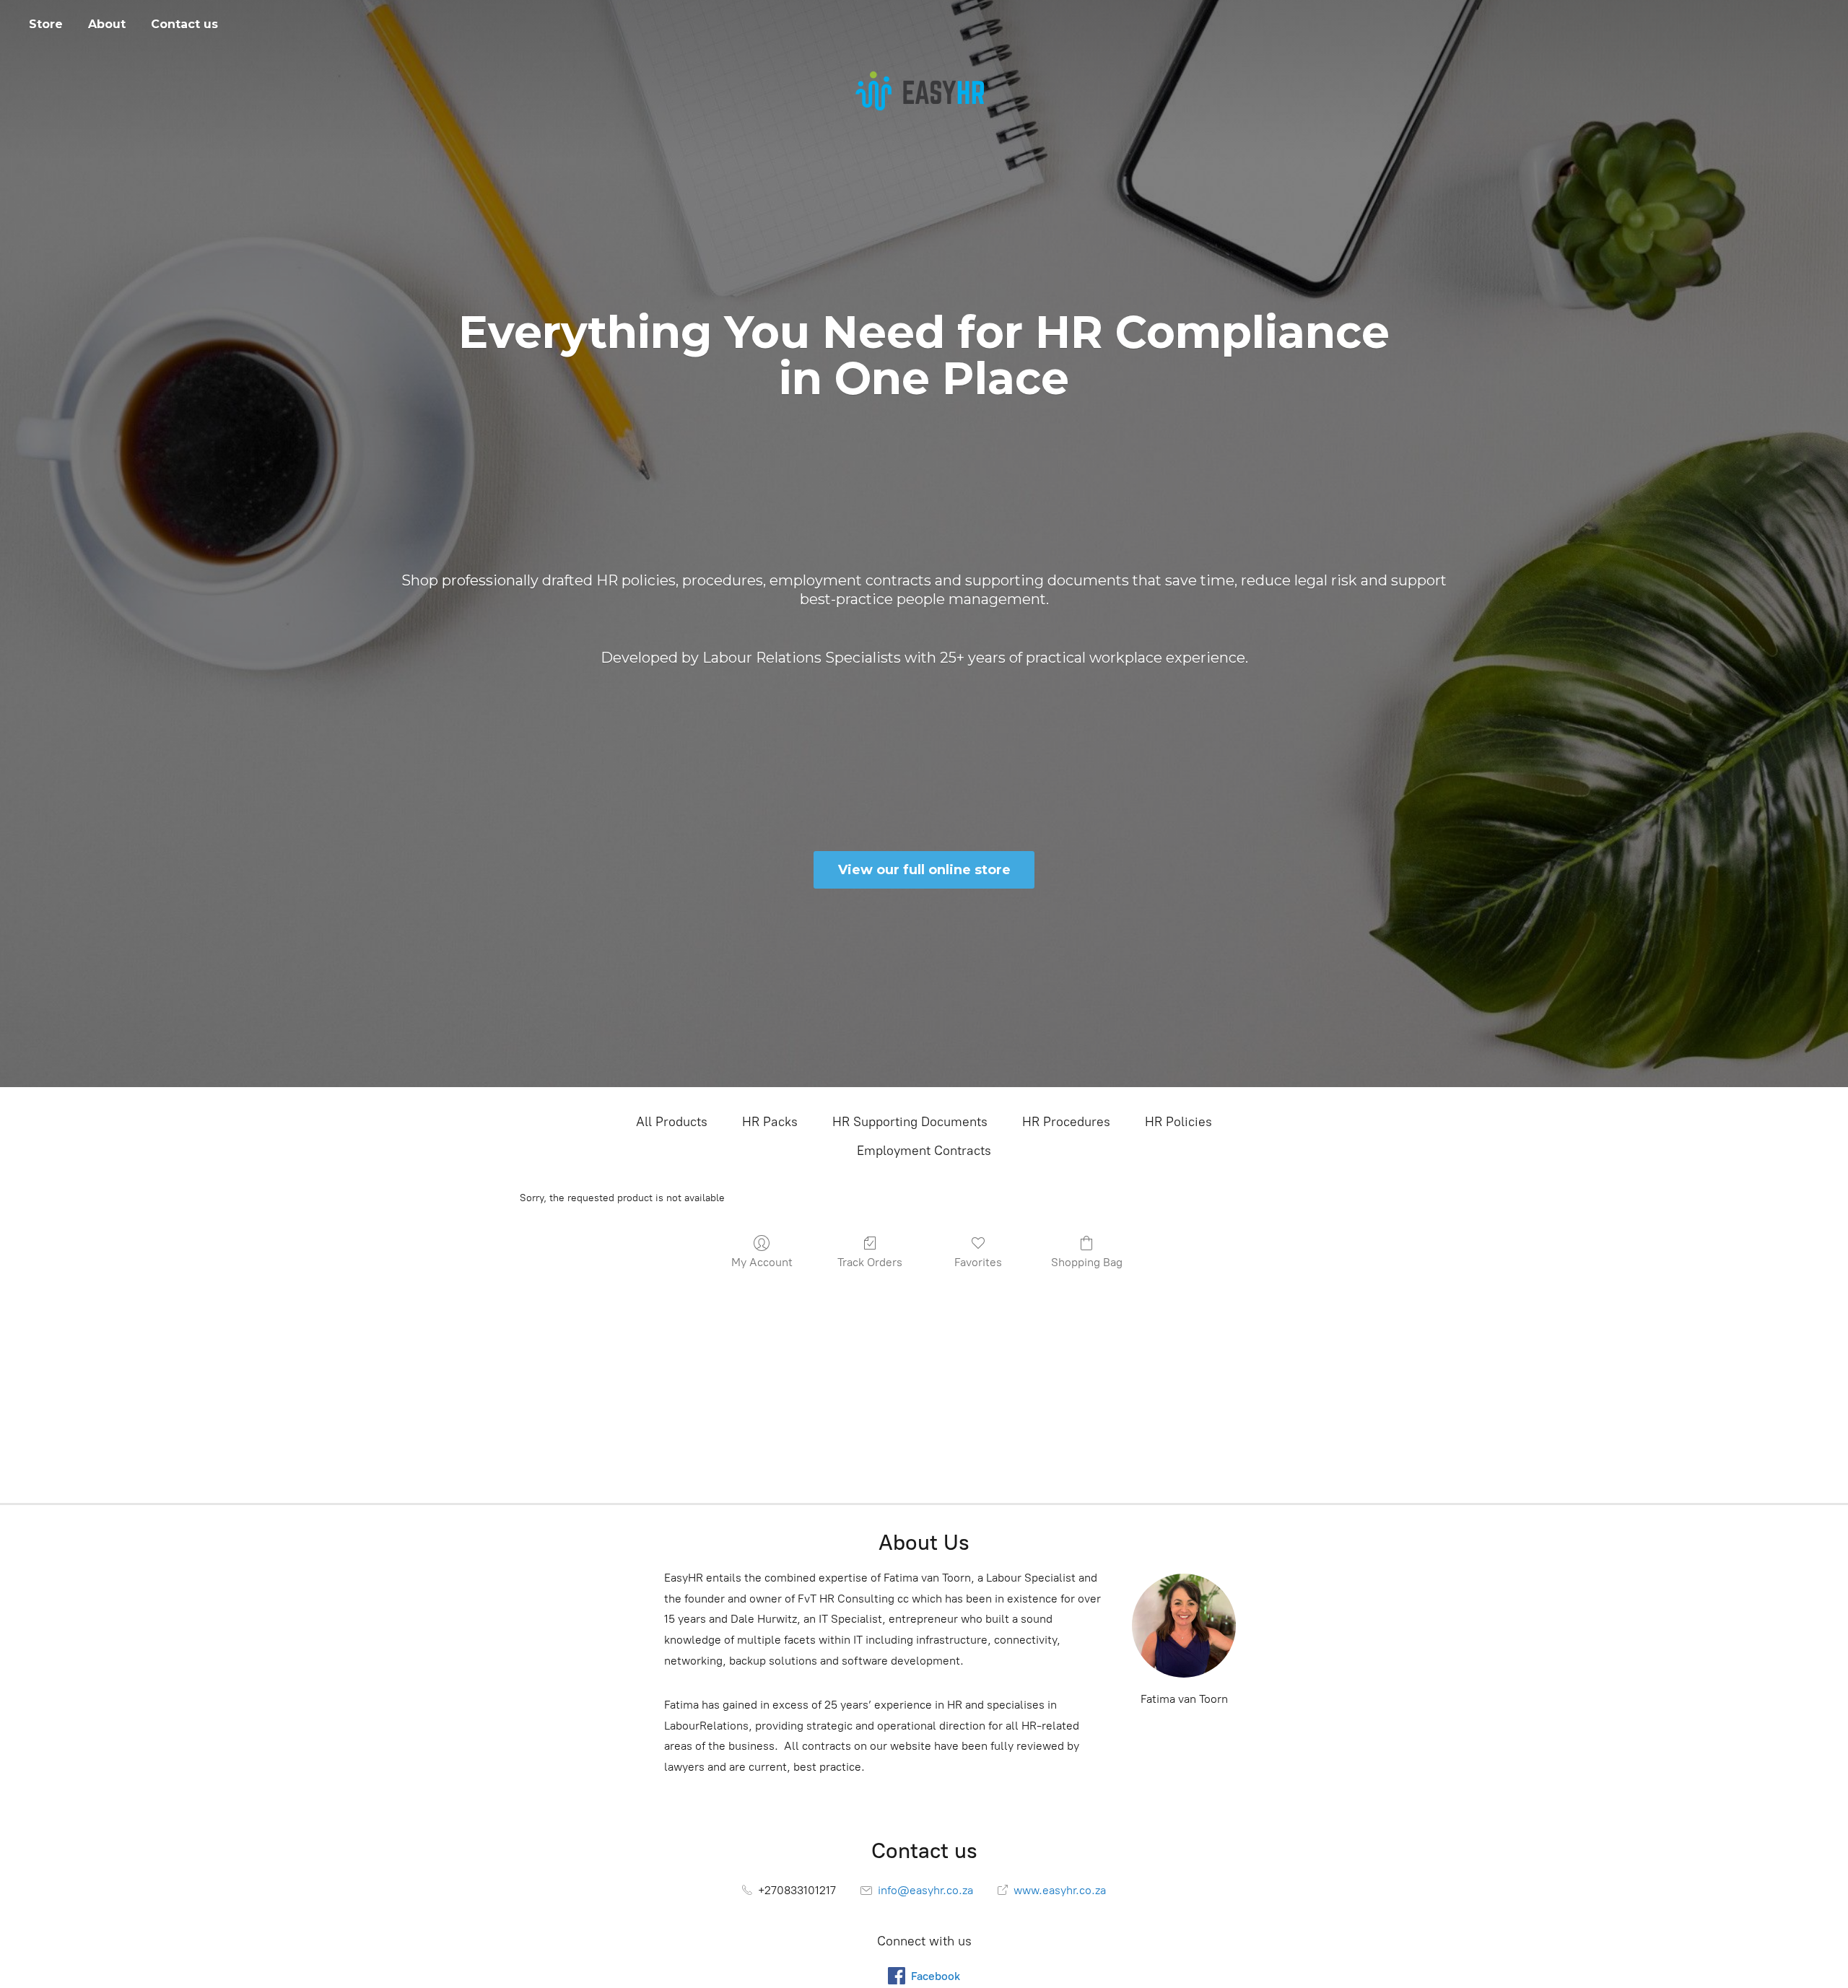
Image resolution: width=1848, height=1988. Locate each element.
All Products (672, 1122)
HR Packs (770, 1122)
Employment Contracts (924, 1151)
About (107, 24)
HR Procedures (1066, 1122)
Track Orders (870, 1262)
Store (46, 24)
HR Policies (1178, 1122)
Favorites (978, 1262)
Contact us (184, 24)
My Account (762, 1262)
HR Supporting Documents (910, 1122)
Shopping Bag (1087, 1262)
